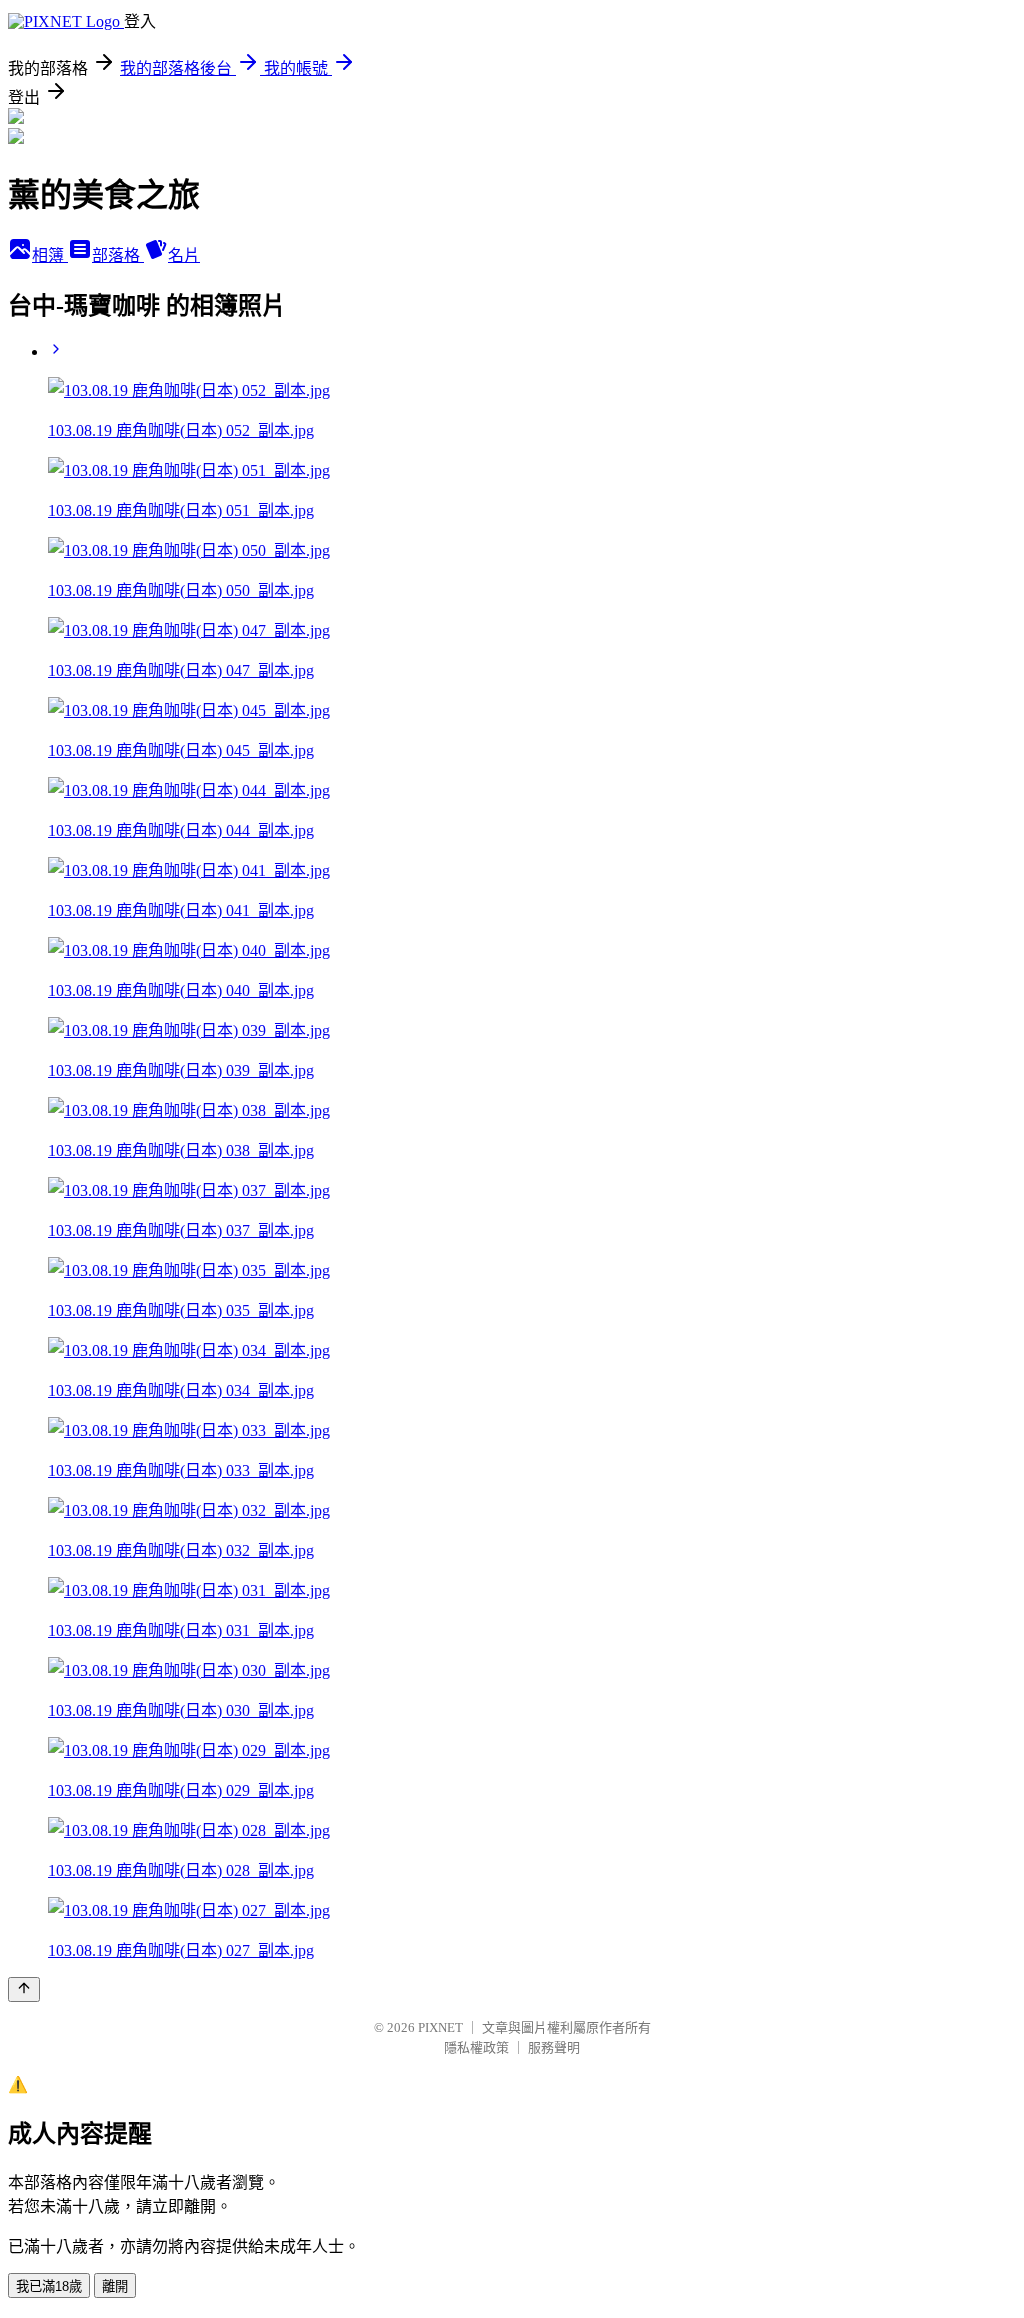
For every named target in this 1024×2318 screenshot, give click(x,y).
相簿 (50, 255)
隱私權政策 (476, 2047)
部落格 (118, 255)
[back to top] (24, 1989)
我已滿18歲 (49, 2286)
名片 (184, 255)
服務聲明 (554, 2047)
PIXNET (440, 2027)
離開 (115, 2286)
